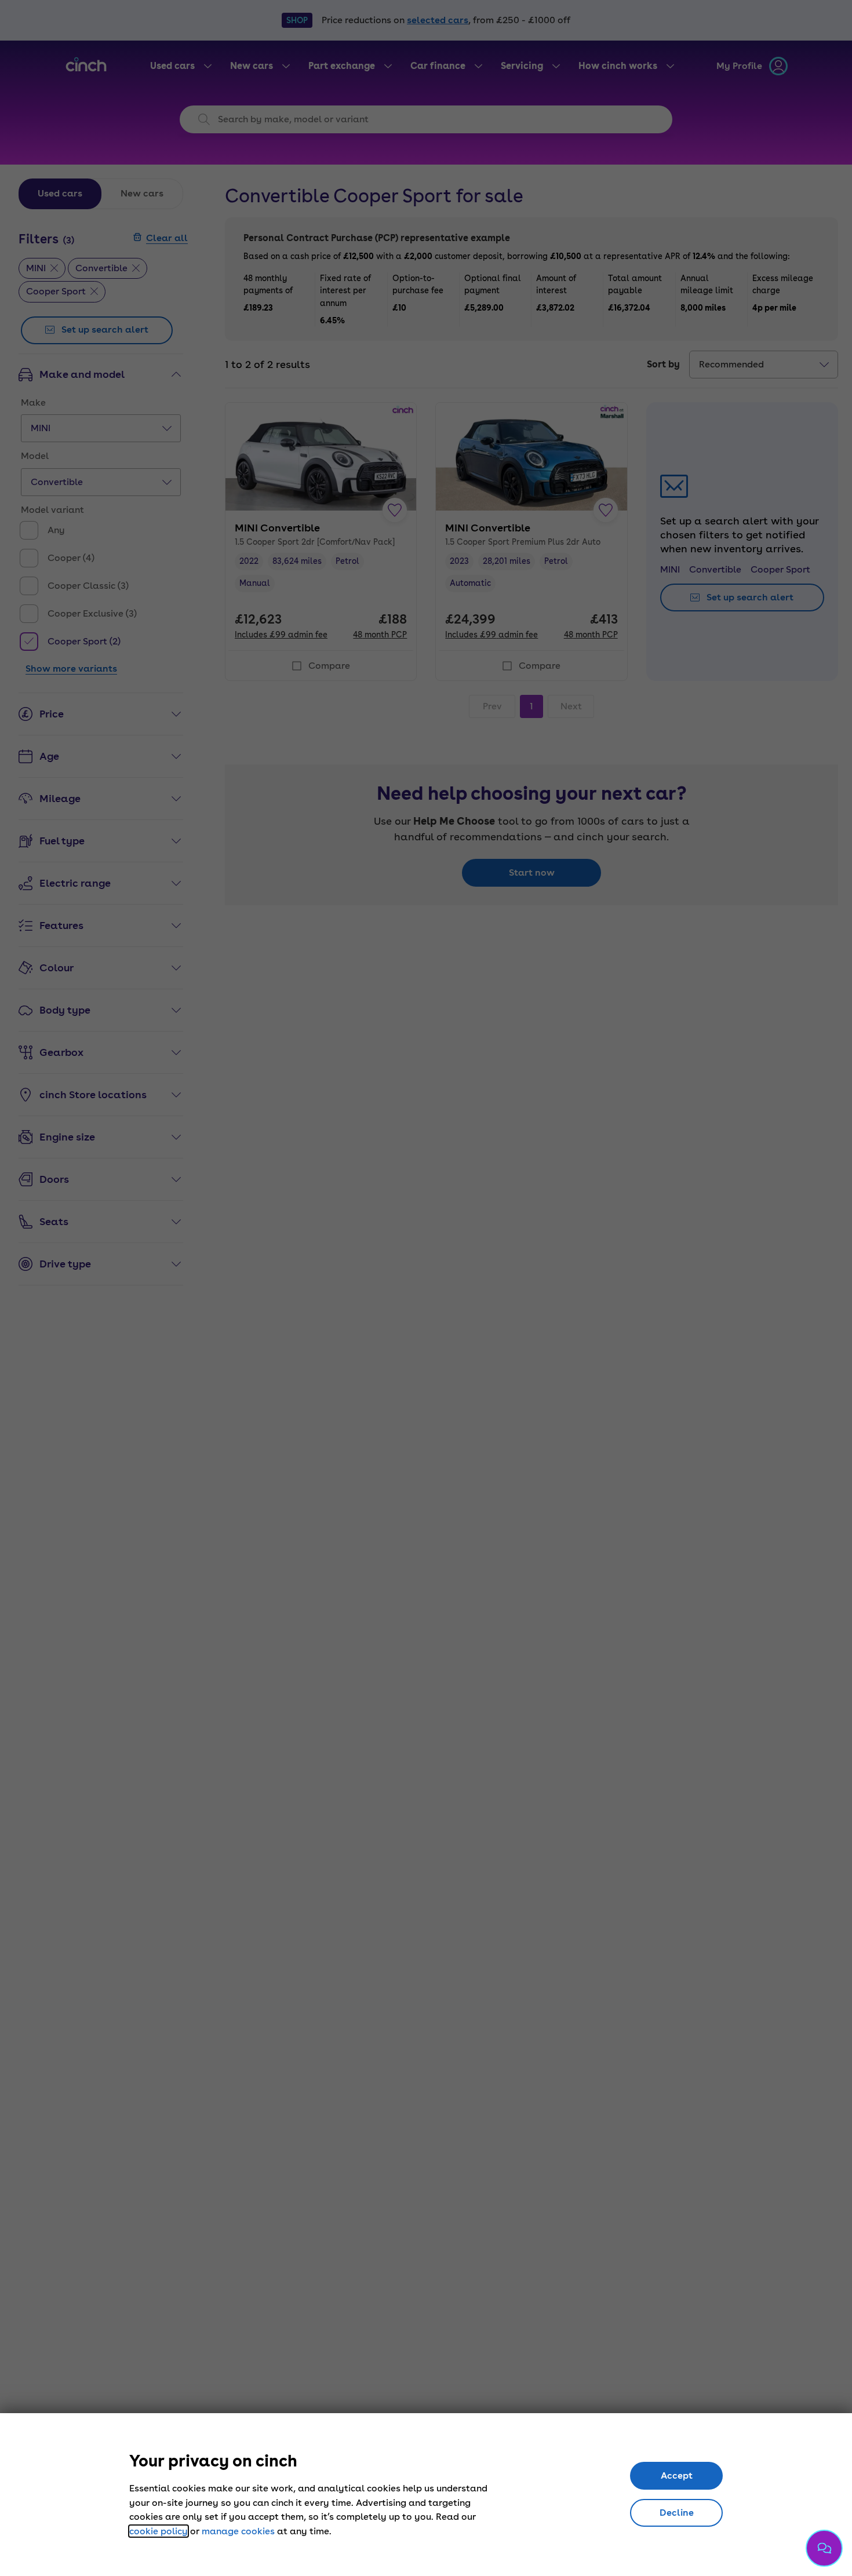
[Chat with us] (824, 2548)
